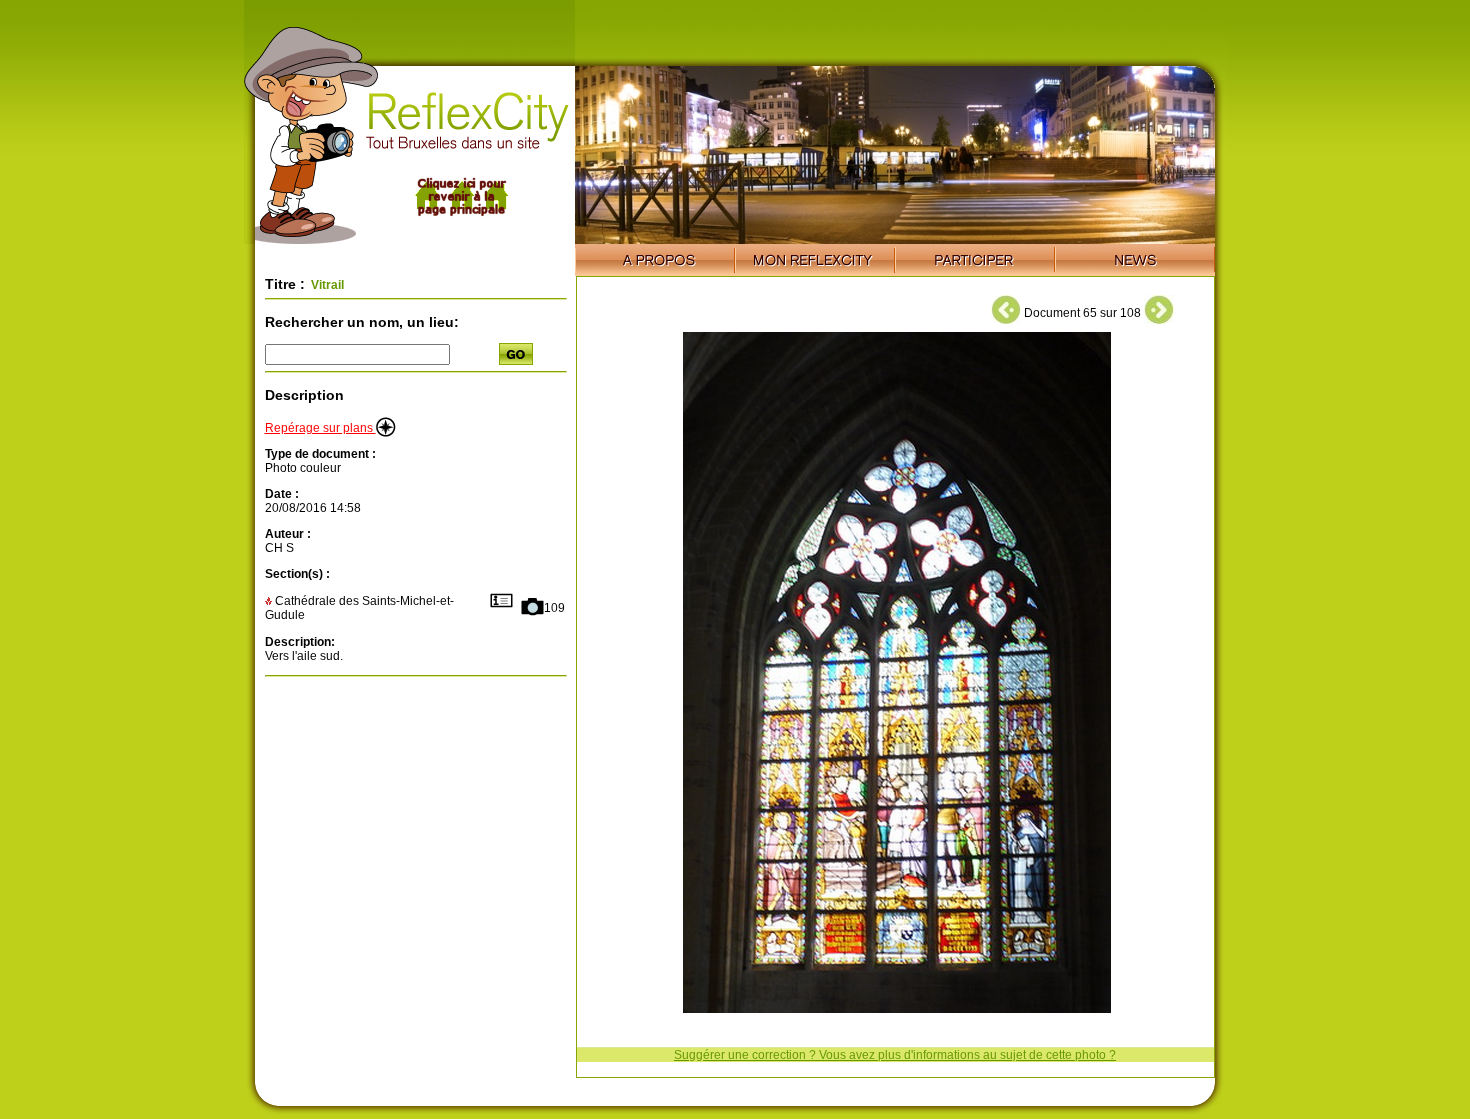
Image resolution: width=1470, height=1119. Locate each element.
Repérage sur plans (320, 428)
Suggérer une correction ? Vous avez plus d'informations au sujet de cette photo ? (895, 1055)
